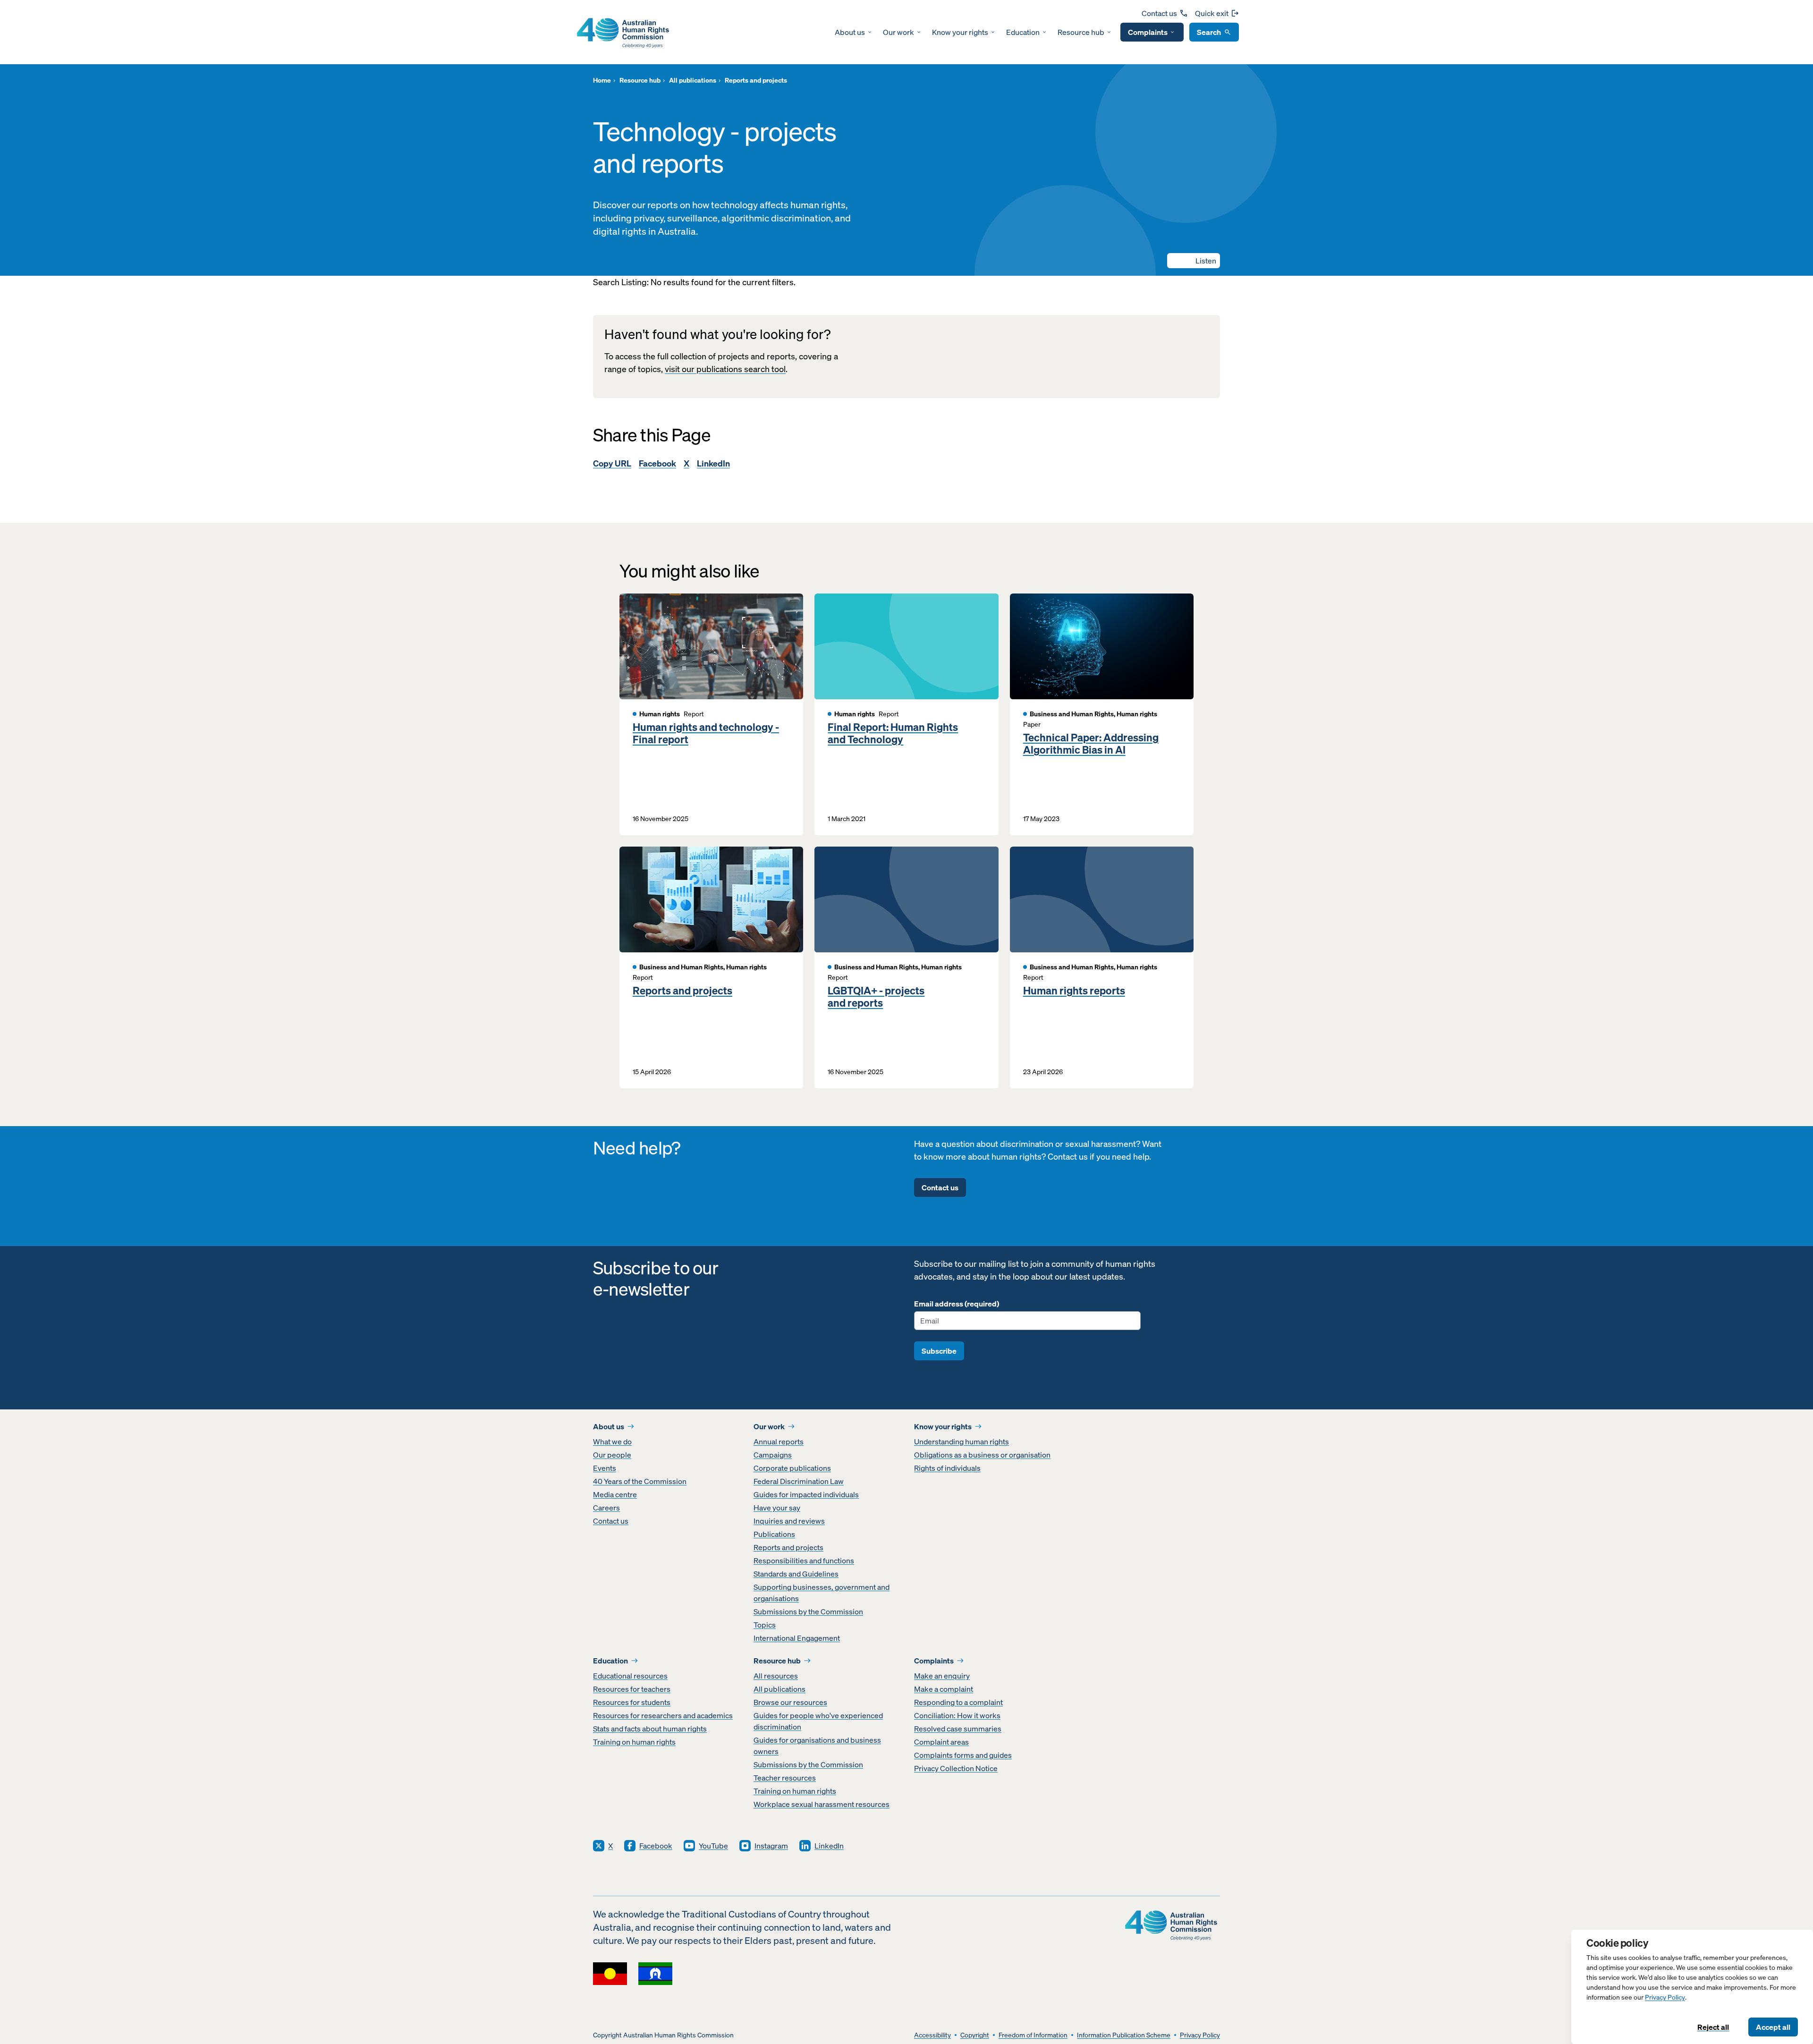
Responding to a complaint (958, 1702)
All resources (776, 1676)
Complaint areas (941, 1742)
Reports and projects (682, 991)
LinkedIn (713, 463)
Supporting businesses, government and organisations (822, 1593)
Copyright (975, 2035)
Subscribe (939, 1351)
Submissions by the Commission (808, 1611)
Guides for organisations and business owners (817, 1746)
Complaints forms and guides (963, 1755)
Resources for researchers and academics (663, 1715)
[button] (1194, 261)
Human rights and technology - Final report (706, 734)
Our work (898, 32)
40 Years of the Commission (640, 1481)
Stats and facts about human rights (650, 1729)
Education (1023, 32)
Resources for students (632, 1702)
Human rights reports (1074, 991)
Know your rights (960, 32)
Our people (612, 1455)
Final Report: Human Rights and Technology (893, 734)
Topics (765, 1625)
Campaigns (773, 1455)
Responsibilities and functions (804, 1561)
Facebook (657, 463)
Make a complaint (944, 1689)
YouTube (713, 1846)
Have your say (777, 1508)
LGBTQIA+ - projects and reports (876, 997)
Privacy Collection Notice (956, 1768)
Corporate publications (792, 1468)
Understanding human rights (962, 1442)
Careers (606, 1508)
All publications (779, 1689)
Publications (774, 1534)
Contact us (1159, 13)
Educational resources (630, 1676)
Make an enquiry (942, 1676)
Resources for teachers (632, 1689)
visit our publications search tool (725, 369)
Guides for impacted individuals (806, 1494)
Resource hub (1081, 32)
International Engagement (797, 1638)
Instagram (771, 1846)
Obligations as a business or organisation (982, 1455)
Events (605, 1468)
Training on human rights (634, 1742)
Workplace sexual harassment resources (822, 1804)
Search (1209, 32)
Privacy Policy (1665, 1997)
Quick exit (1212, 13)
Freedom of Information (1033, 2035)
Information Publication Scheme (1124, 2035)
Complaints (1148, 32)
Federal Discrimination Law (799, 1481)
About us (850, 32)
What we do (612, 1442)
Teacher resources (785, 1778)
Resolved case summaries (958, 1729)
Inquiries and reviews (789, 1521)
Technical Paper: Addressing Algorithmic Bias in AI (1091, 744)
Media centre (615, 1494)
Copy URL (612, 463)
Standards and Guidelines (796, 1574)
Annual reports (779, 1442)
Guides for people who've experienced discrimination (818, 1721)
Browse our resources (790, 1702)
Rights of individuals (947, 1468)
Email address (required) (957, 1304)
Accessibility (932, 2035)
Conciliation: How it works (957, 1715)
